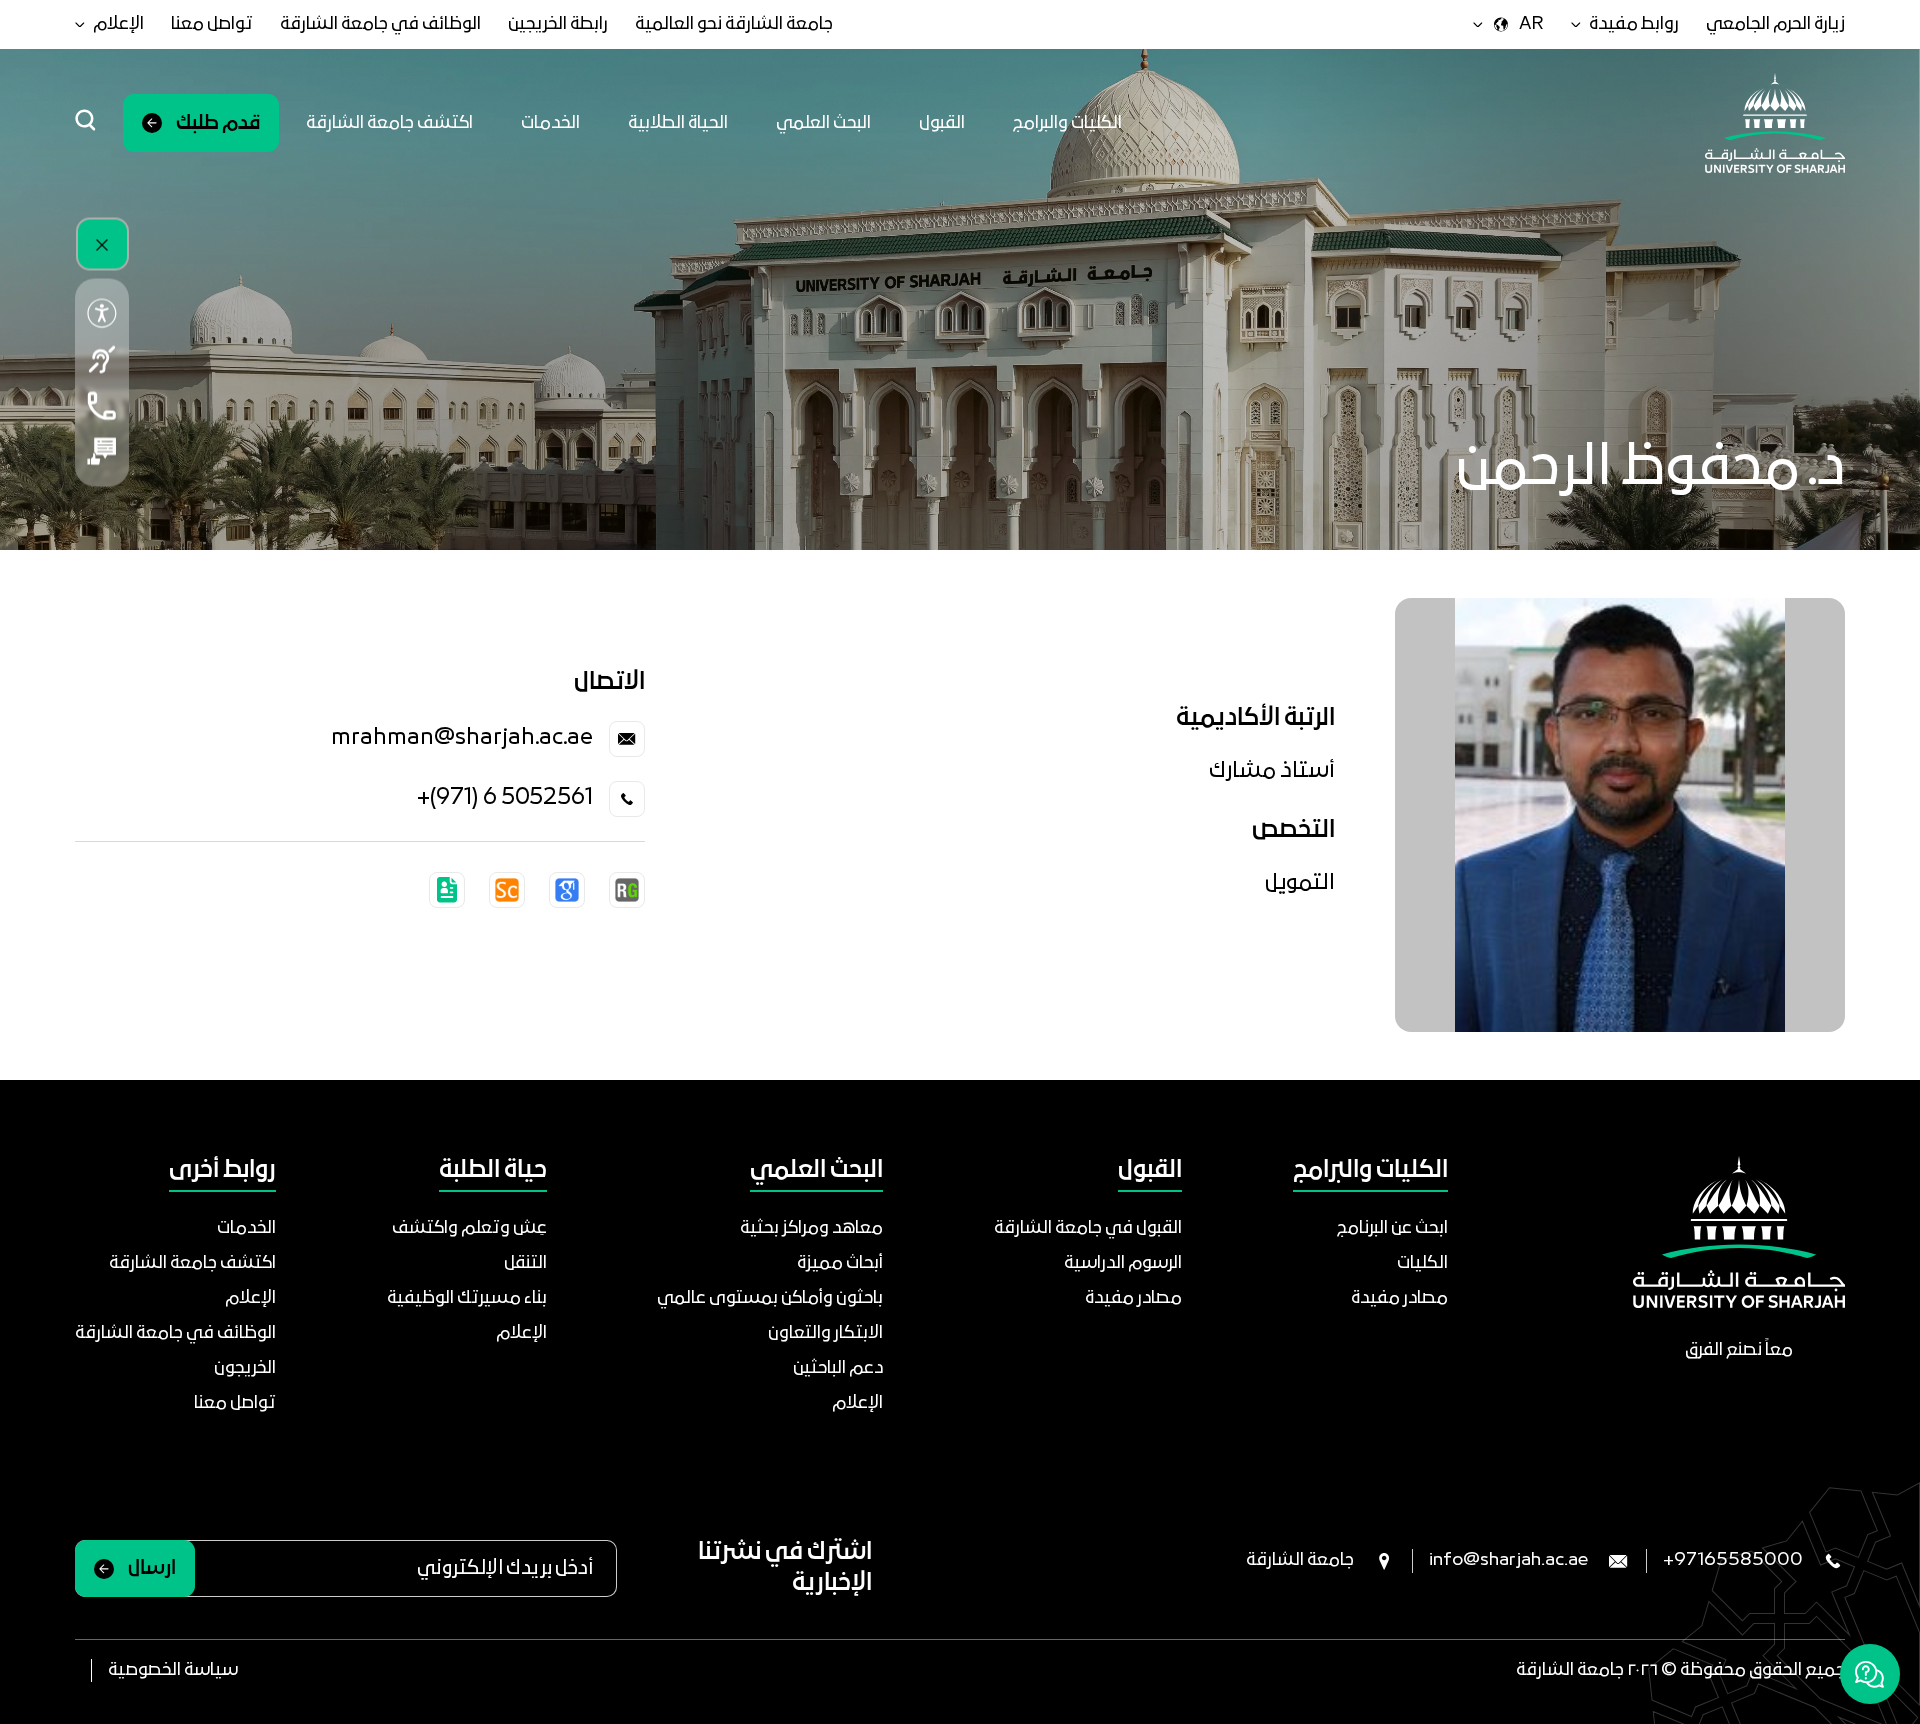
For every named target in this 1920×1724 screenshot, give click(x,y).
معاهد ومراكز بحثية (811, 1228)
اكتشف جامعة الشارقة (389, 123)
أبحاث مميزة (840, 1263)
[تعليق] (102, 452)
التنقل (525, 1263)
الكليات (1422, 1263)
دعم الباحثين (838, 1368)
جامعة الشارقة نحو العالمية (734, 24)
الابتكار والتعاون (825, 1333)
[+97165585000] (102, 406)
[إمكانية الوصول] (102, 314)
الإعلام (857, 1403)
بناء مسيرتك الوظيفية (467, 1298)
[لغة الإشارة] (102, 360)
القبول (942, 123)
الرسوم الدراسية (1123, 1263)
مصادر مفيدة (1399, 1298)
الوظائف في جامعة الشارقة (380, 24)
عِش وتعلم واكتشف (469, 1228)
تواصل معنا (212, 24)
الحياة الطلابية (678, 123)
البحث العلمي (823, 123)
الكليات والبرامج (1067, 123)
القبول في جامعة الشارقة (1088, 1228)
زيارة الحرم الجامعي (1775, 24)
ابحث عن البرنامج (1392, 1228)
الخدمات (550, 123)
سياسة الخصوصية (173, 1670)
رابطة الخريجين (558, 24)
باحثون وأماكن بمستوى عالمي (770, 1298)
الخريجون (245, 1368)
